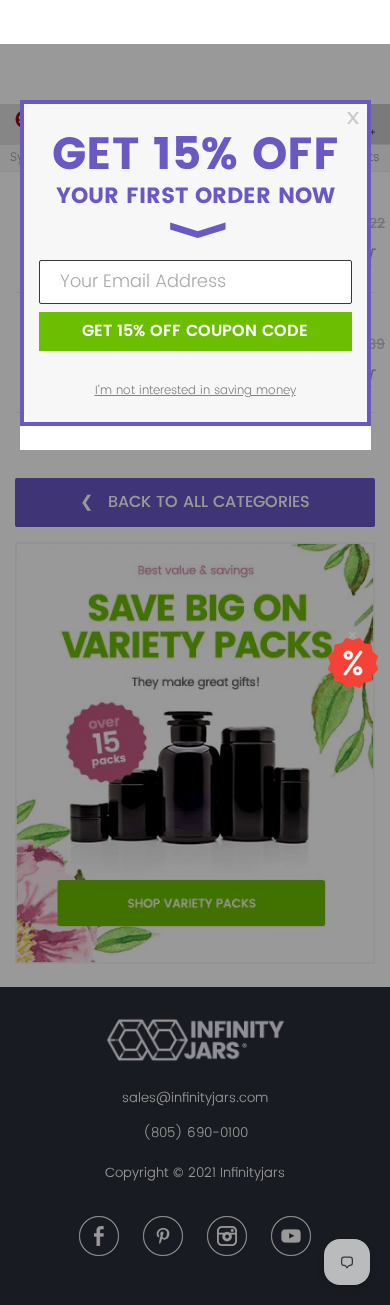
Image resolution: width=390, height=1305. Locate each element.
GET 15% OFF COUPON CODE (195, 331)
